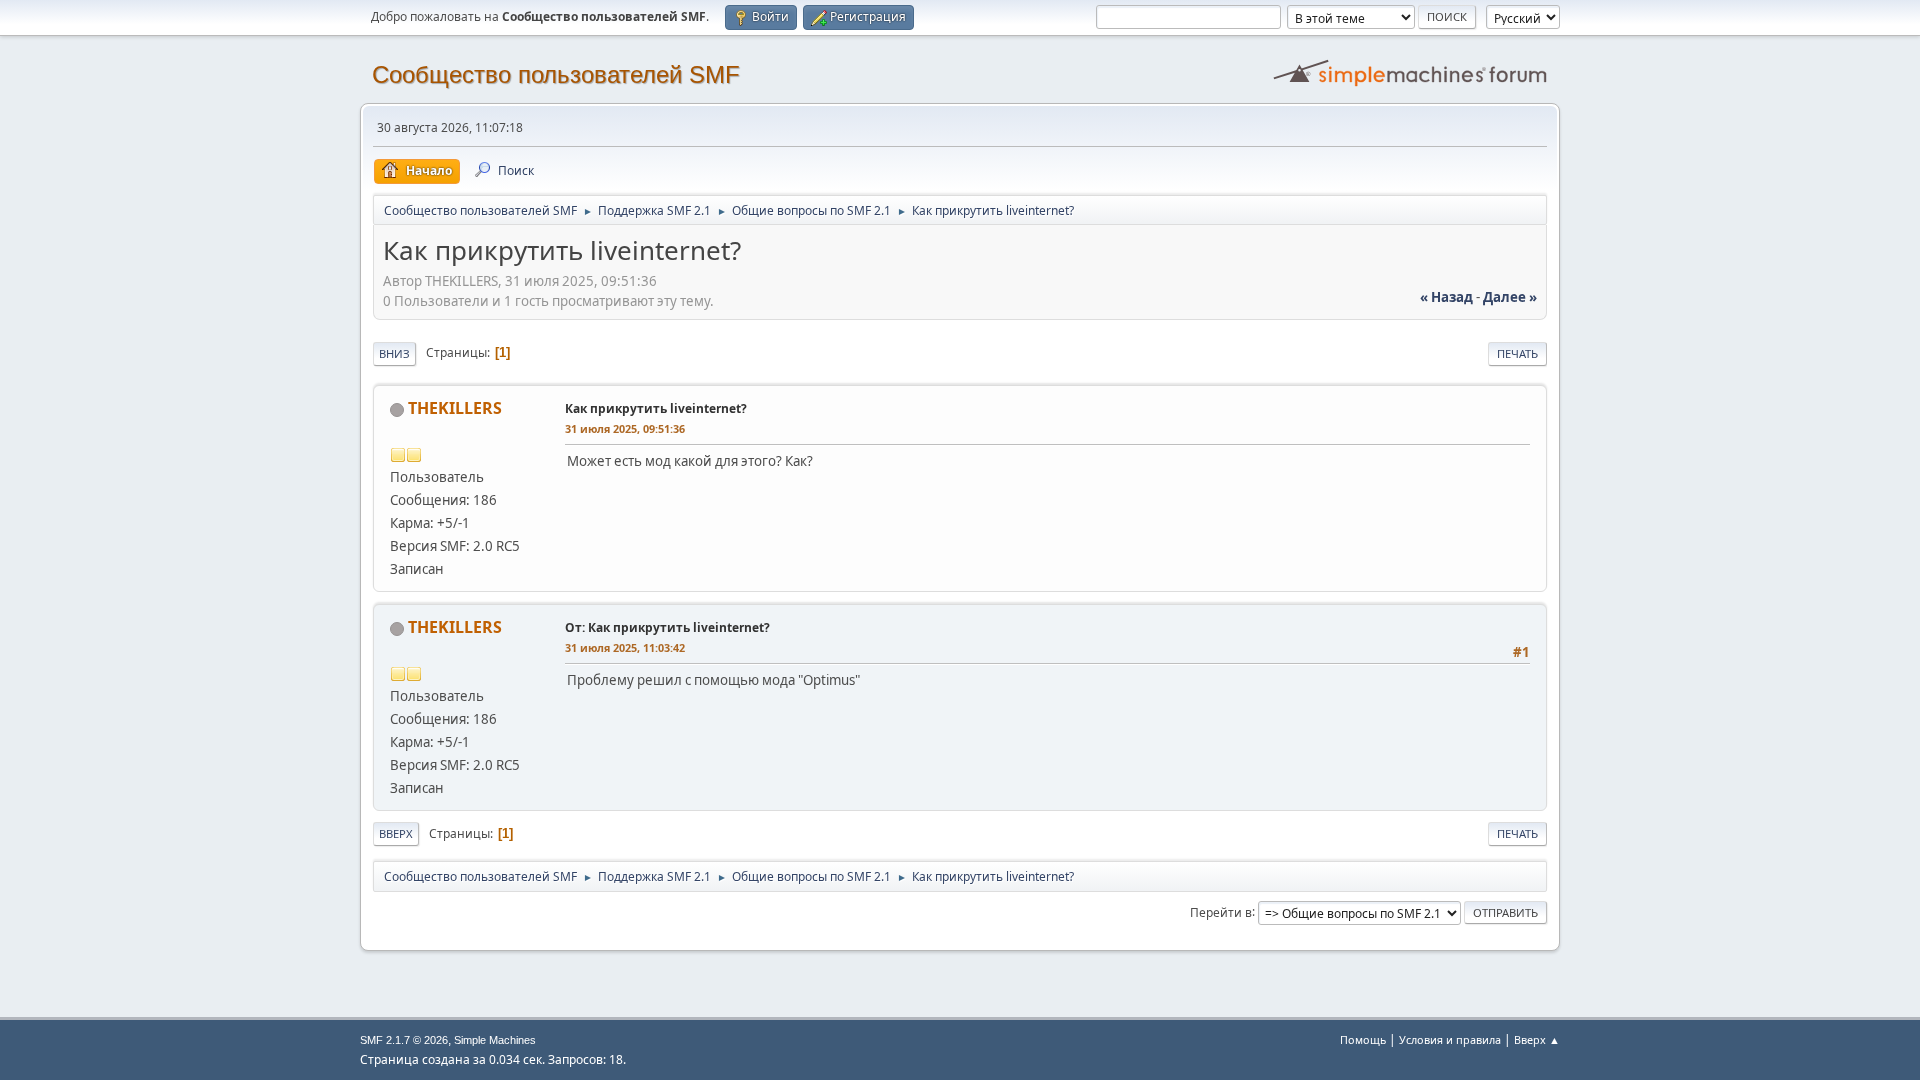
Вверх (396, 833)
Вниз (394, 353)
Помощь (1363, 1039)
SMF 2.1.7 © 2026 (404, 1040)
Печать (1517, 353)
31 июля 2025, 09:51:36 (625, 428)
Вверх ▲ (1537, 1039)
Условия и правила (1450, 1039)
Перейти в (1221, 911)
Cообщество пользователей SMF (556, 74)
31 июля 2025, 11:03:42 (625, 647)
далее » (1510, 297)
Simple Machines (495, 1040)
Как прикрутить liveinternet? (656, 408)
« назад (1446, 297)
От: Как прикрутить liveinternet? (667, 627)
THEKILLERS (455, 408)
